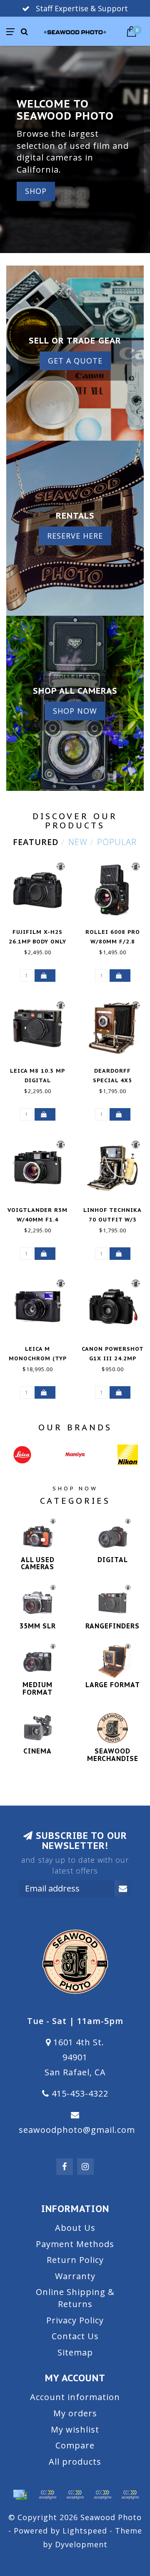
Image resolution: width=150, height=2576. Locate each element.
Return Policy (75, 2260)
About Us (75, 2228)
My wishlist (75, 2429)
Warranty (75, 2276)
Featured (36, 842)
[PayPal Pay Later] (102, 2495)
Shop (36, 191)
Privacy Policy (75, 2320)
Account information (75, 2397)
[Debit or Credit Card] (47, 2495)
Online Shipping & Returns (75, 2298)
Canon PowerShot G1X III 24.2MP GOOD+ (113, 1358)
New (78, 842)
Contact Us (75, 2336)
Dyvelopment (81, 2544)
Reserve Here (75, 536)
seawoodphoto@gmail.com (77, 2130)
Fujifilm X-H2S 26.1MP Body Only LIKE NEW (37, 942)
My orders (75, 2413)
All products (75, 2462)
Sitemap (75, 2352)
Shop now (75, 711)
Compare (75, 2445)
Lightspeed (85, 2531)
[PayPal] (75, 2495)
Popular (117, 842)
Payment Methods (75, 2244)
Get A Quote (75, 361)
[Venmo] (130, 2495)
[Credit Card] (20, 2495)
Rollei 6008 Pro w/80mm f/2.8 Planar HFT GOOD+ (112, 942)
